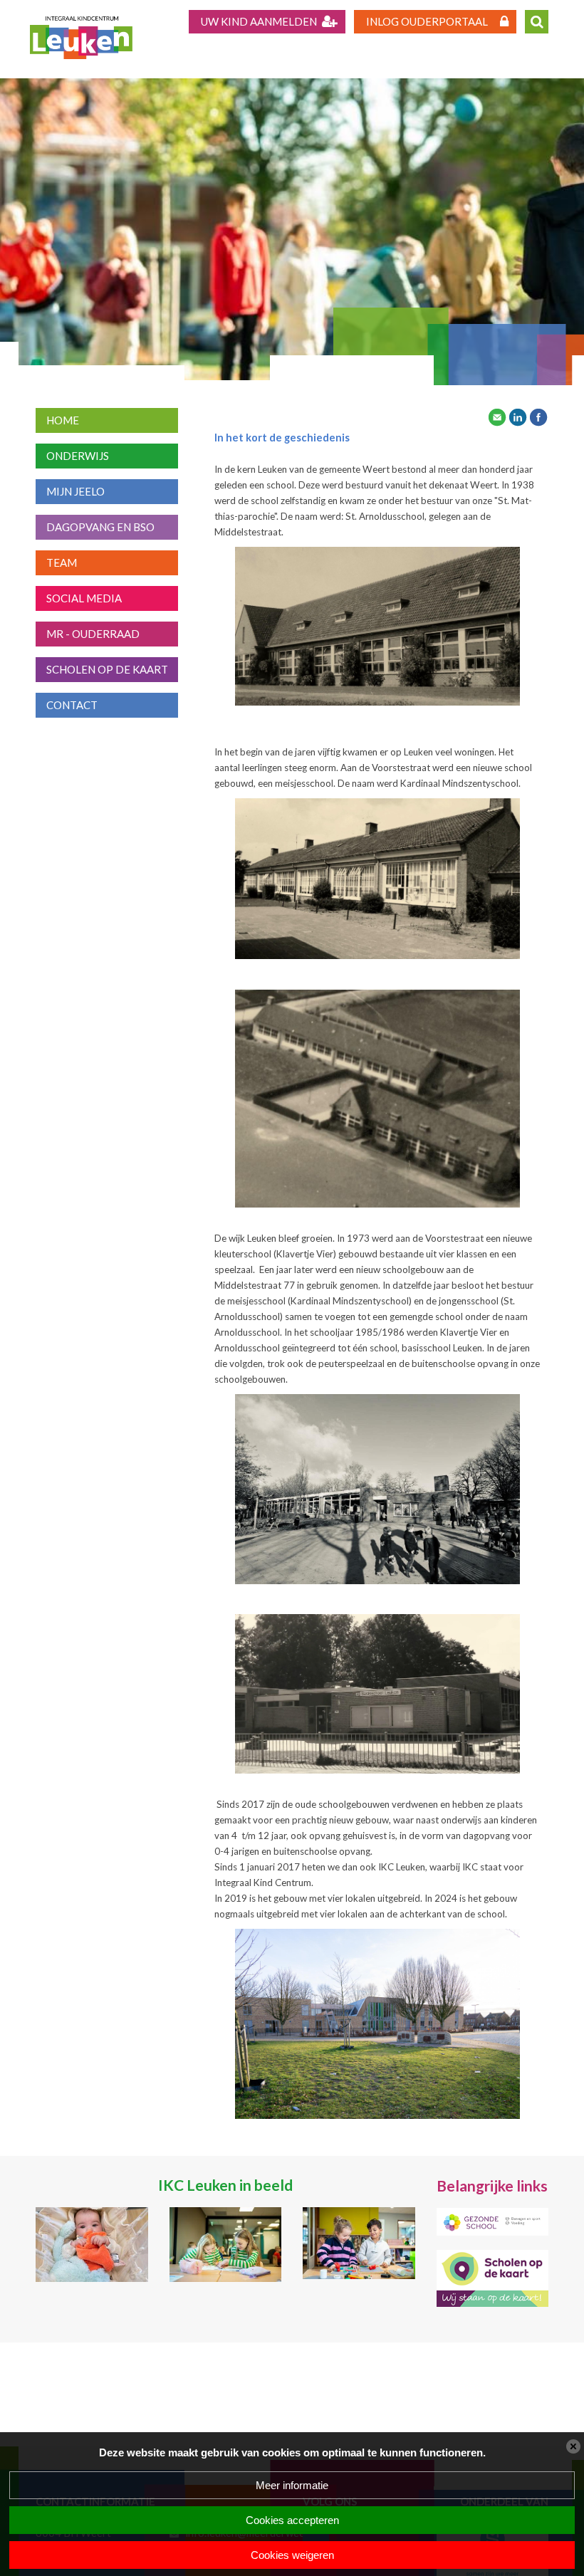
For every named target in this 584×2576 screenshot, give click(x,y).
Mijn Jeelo (75, 491)
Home (63, 420)
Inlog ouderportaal (427, 21)
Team (62, 562)
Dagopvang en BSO (100, 527)
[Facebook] (538, 416)
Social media (84, 598)
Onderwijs (78, 456)
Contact (72, 705)
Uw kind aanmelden (259, 21)
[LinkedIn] (518, 416)
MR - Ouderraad (93, 634)
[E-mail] (497, 416)
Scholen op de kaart (107, 669)
